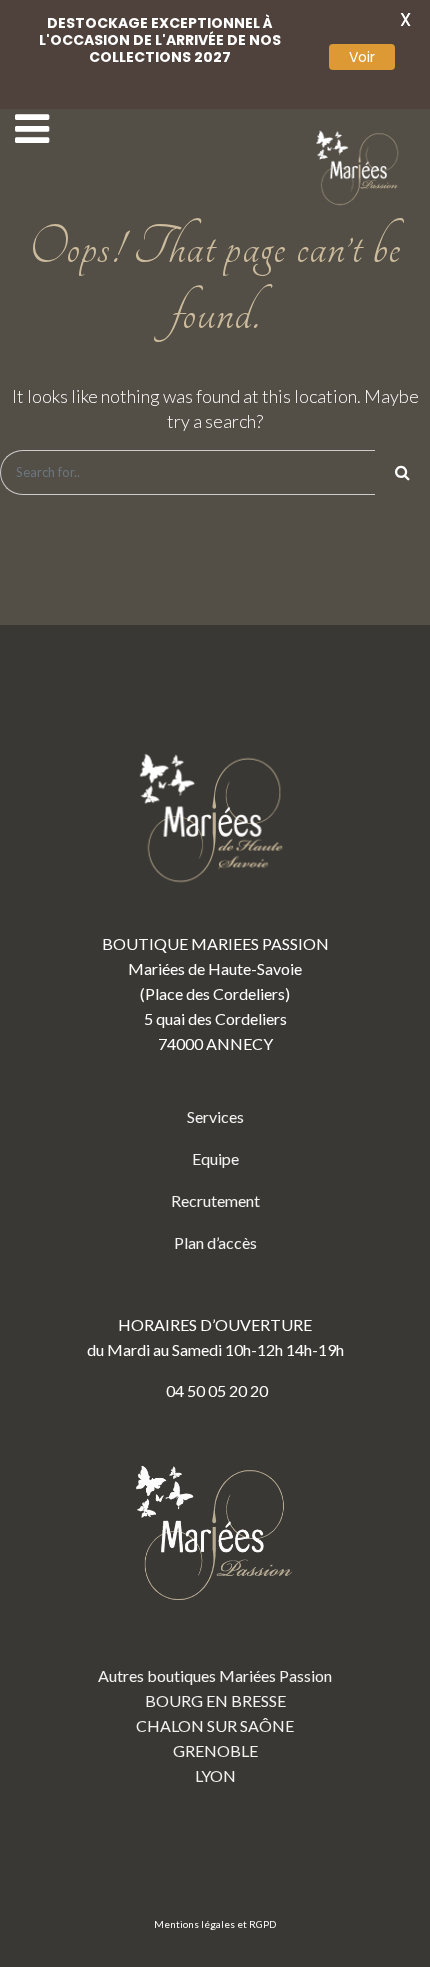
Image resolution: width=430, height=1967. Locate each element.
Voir (362, 57)
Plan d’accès (215, 1242)
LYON (215, 1775)
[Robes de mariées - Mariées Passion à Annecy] (360, 168)
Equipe (215, 1158)
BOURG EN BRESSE (215, 1700)
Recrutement (215, 1200)
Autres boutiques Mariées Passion (215, 1675)
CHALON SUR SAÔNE (215, 1725)
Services (215, 1116)
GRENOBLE (215, 1750)
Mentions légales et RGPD (215, 1924)
